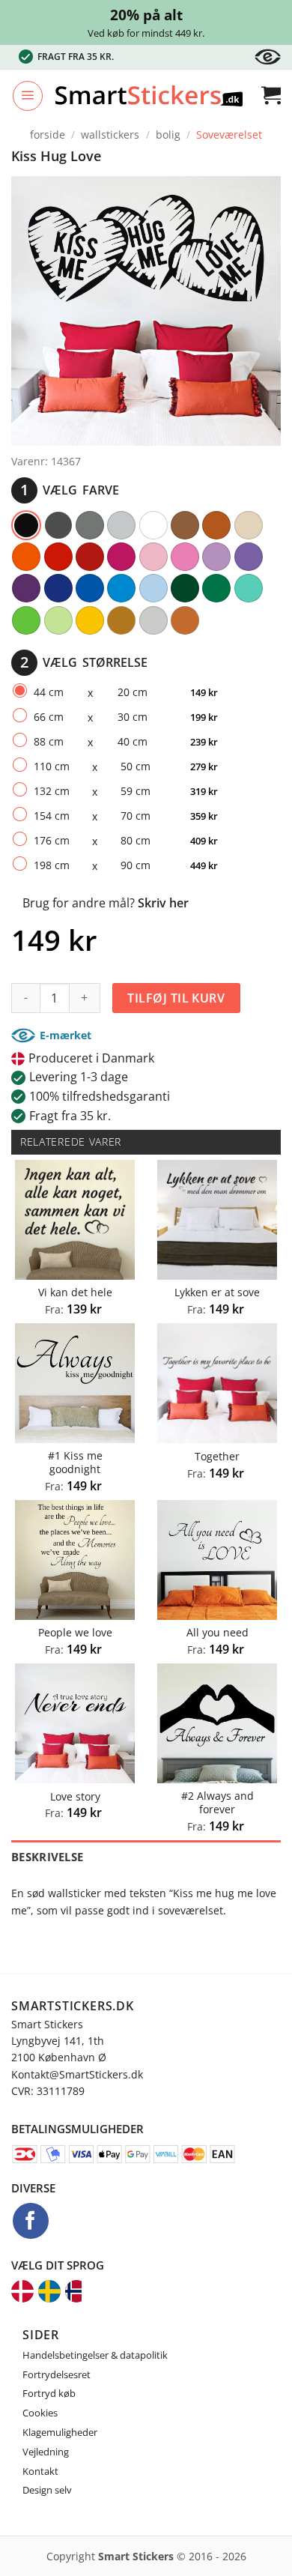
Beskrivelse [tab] (47, 1857)
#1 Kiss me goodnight (75, 1462)
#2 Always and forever (218, 1802)
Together (217, 1457)
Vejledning (46, 2452)
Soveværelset (229, 134)
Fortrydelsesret (57, 2374)
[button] (28, 96)
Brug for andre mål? (106, 903)
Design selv (47, 2490)
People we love (75, 1633)
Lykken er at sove (217, 1292)
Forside (48, 134)
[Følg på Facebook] (31, 2221)
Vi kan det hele (75, 1292)
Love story (75, 1797)
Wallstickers (110, 134)
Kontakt (40, 2471)
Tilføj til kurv (176, 998)
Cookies (40, 2413)
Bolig (168, 134)
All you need (218, 1633)
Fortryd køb (49, 2393)
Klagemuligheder (60, 2432)
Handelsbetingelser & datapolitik (95, 2355)
